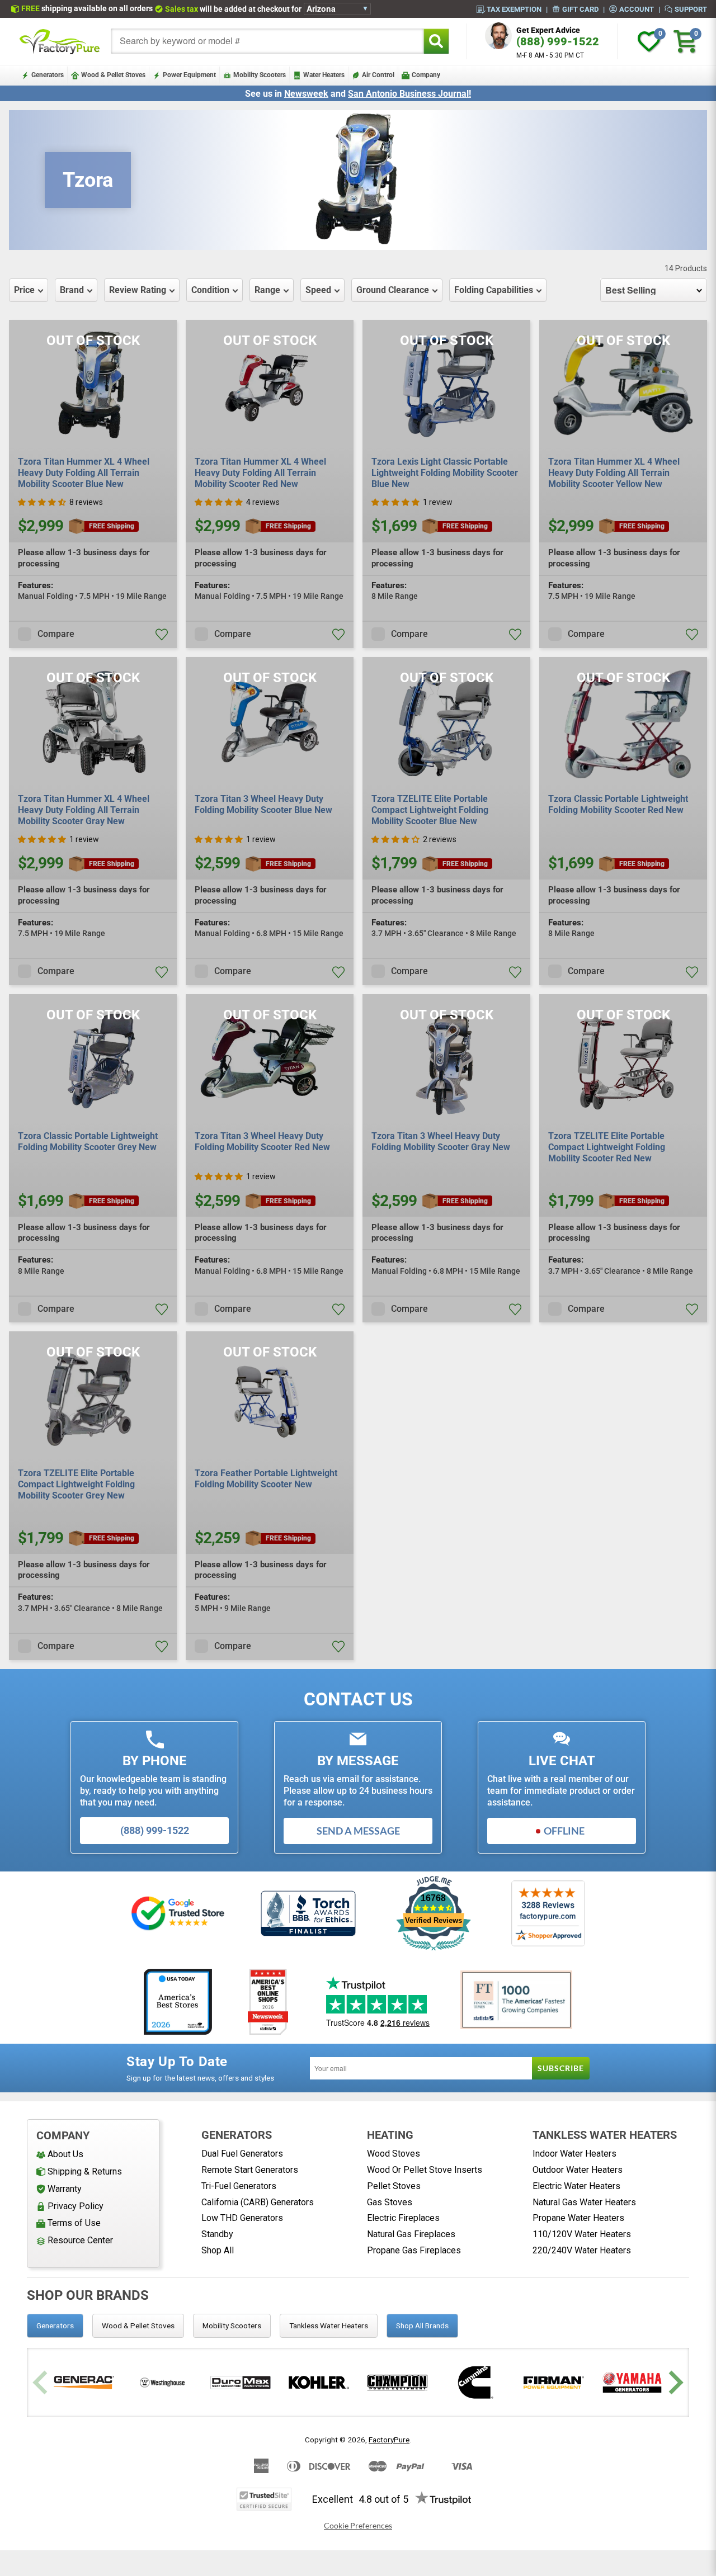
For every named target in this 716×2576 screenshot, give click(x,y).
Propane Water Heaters (578, 2218)
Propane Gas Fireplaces (414, 2250)
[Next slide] (674, 2382)
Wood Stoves (394, 2154)
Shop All (218, 2250)
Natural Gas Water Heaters (584, 2202)
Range (267, 290)
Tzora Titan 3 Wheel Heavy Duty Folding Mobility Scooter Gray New (441, 1142)
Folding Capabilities (494, 290)
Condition (210, 290)
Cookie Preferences (358, 2526)
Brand (72, 290)
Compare (56, 634)
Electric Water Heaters (576, 2186)
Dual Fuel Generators (242, 2154)
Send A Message (358, 1831)
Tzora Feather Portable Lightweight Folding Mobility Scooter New (266, 1479)
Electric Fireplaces (403, 2218)
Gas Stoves (390, 2202)
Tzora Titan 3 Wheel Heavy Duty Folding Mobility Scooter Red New (262, 1142)
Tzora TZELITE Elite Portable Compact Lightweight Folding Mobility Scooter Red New (607, 1147)
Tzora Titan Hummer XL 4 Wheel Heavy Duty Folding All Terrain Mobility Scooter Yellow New (614, 473)
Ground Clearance (393, 290)
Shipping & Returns (85, 2171)
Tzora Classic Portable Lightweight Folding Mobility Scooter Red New (618, 804)
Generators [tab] (55, 2326)
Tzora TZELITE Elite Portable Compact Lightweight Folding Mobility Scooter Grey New (76, 1484)
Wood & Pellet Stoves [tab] (138, 2326)
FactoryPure (389, 2440)
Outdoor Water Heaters (578, 2170)
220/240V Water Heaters (582, 2250)
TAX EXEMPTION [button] (514, 9)
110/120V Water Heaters (582, 2234)
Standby (217, 2234)
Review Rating (138, 290)
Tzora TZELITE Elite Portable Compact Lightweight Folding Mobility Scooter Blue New (430, 810)
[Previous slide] (42, 2382)
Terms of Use (74, 2223)
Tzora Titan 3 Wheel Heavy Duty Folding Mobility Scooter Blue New (263, 804)
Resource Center (80, 2240)
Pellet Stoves (394, 2186)
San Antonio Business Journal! (409, 94)
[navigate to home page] (60, 41)
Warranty (65, 2189)
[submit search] (436, 41)
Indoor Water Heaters (574, 2154)
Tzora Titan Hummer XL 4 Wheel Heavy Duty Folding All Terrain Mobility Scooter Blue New (84, 473)
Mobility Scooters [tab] (232, 2326)
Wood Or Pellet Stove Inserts (425, 2170)
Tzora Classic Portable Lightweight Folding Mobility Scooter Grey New (88, 1142)
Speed (318, 290)
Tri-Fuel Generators (239, 2186)
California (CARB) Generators (258, 2202)
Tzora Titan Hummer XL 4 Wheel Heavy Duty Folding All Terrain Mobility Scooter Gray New (84, 810)
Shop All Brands (422, 2326)
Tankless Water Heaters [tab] (329, 2326)
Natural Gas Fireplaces (411, 2234)
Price (24, 290)
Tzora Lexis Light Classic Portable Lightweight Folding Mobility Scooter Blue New (445, 473)
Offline (564, 1831)
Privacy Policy (76, 2206)
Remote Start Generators (250, 2170)
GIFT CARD (580, 9)
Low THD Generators (242, 2218)
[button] (42, 502)
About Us (65, 2154)
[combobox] (267, 41)
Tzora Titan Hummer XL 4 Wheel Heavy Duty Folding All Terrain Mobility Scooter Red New (260, 473)
